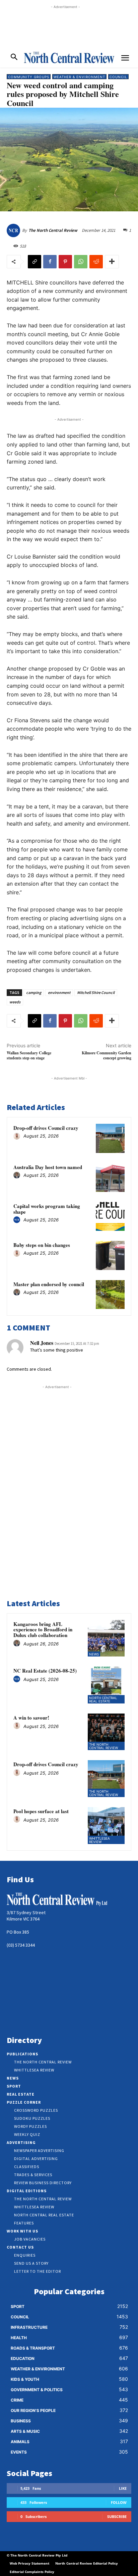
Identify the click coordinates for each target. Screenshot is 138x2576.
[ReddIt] (96, 262)
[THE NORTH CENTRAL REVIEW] (69, 57)
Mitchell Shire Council (96, 992)
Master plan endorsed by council (49, 1284)
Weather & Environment (79, 77)
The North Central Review (53, 230)
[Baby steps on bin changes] (110, 1255)
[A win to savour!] (106, 1732)
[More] (112, 262)
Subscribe (117, 2516)
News (94, 1654)
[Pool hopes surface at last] (106, 1826)
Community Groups (29, 77)
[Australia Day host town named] (110, 1177)
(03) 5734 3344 (21, 1945)
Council (118, 77)
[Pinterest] (65, 262)
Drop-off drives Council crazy (46, 1128)
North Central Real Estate (103, 1699)
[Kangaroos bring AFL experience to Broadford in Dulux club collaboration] (106, 1638)
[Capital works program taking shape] (110, 1216)
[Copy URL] (34, 262)
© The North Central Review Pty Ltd (37, 2555)
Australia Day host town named (48, 1167)
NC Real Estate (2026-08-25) (45, 1671)
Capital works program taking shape (47, 1209)
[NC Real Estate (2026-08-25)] (106, 1685)
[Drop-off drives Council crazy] (110, 1138)
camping (34, 992)
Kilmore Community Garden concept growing (107, 1055)
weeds (15, 1002)
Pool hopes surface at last (41, 1811)
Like (123, 2488)
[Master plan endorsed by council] (110, 1295)
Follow (119, 2502)
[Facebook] (50, 262)
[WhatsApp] (81, 262)
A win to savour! (31, 1718)
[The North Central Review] (14, 230)
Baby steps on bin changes (42, 1245)
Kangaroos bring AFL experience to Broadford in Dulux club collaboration (43, 1629)
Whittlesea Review (99, 1840)
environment (59, 992)
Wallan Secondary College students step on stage (29, 1055)
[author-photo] (18, 1137)
